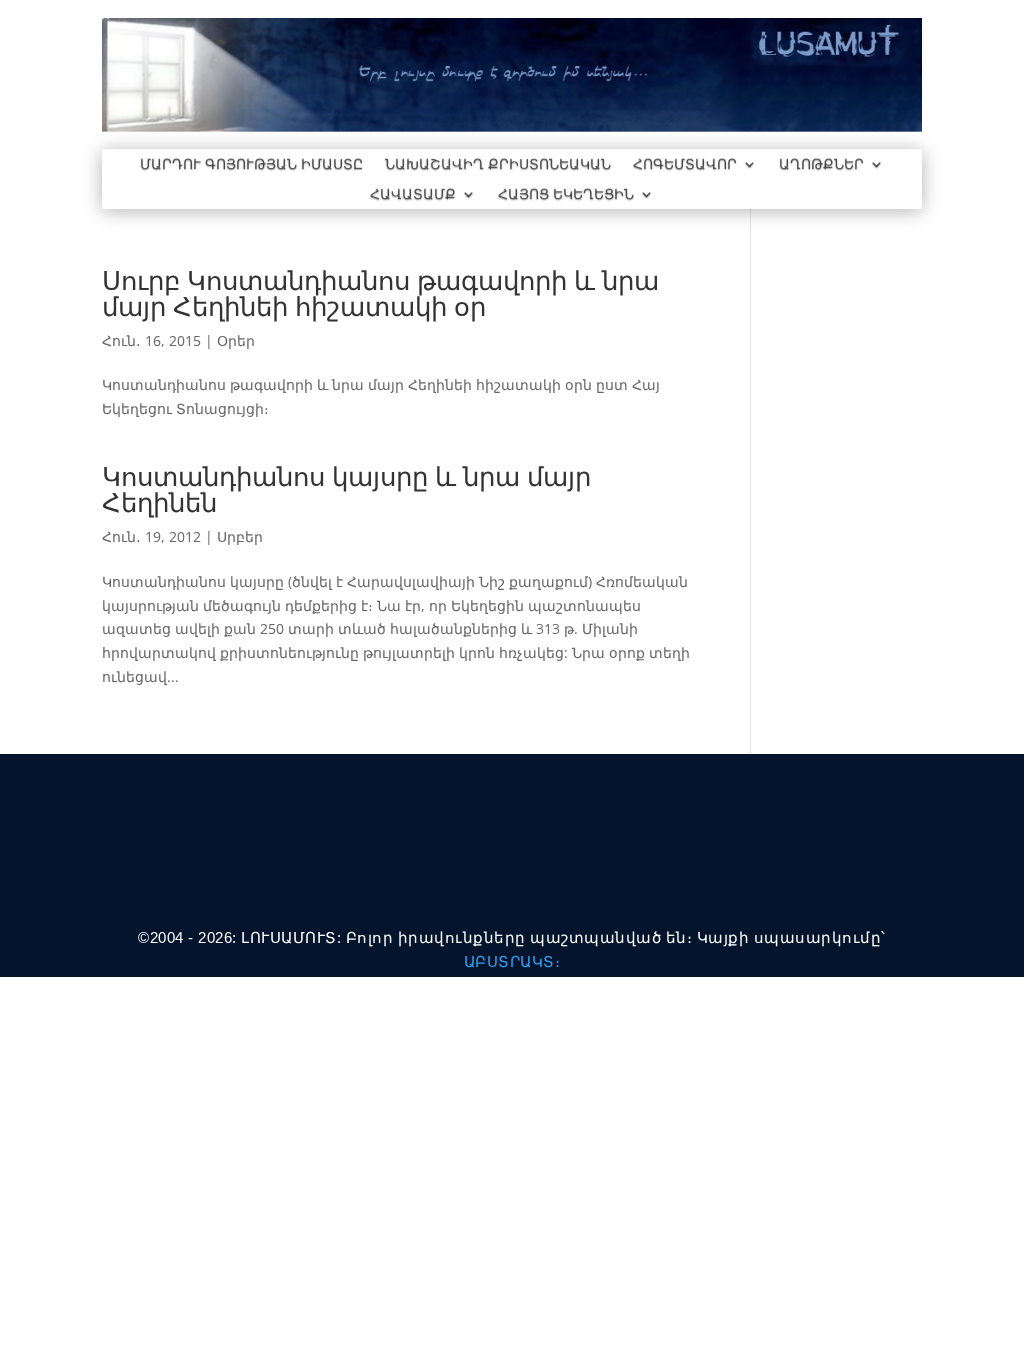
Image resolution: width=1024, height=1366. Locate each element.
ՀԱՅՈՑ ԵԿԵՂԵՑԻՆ (566, 195)
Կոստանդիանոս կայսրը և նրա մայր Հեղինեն (346, 489)
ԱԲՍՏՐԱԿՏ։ (512, 961)
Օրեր (236, 340)
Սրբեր (240, 536)
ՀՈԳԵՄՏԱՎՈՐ (685, 165)
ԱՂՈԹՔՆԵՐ (821, 165)
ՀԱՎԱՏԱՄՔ (413, 195)
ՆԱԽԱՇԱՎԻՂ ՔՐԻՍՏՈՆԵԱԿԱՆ (498, 165)
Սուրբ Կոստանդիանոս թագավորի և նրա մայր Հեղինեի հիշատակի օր (380, 293)
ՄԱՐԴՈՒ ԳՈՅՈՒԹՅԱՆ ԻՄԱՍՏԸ (251, 165)
